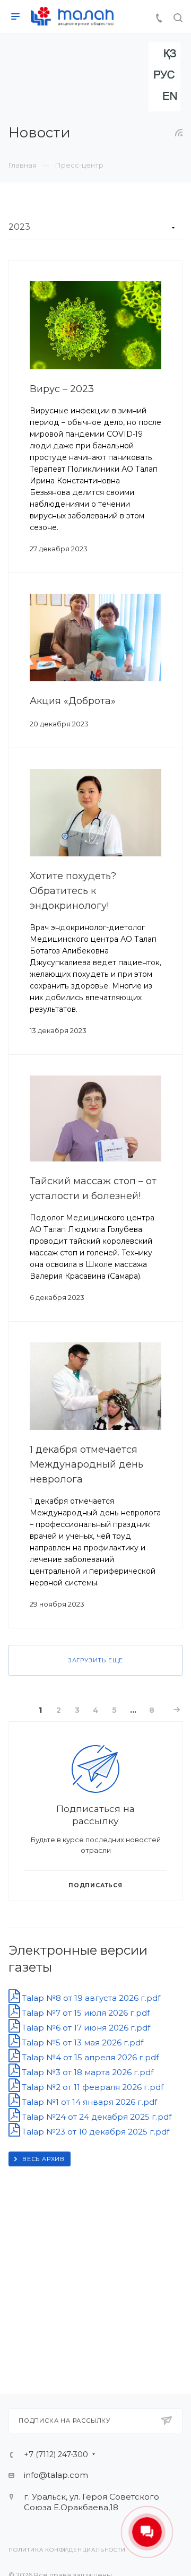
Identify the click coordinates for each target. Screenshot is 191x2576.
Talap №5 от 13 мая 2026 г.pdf (81, 2042)
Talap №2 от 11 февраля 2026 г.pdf (92, 2087)
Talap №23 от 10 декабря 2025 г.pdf (94, 2132)
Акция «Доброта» (73, 701)
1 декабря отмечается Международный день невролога (86, 1464)
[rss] (179, 133)
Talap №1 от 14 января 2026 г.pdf (88, 2102)
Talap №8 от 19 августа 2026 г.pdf (90, 1998)
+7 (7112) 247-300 (56, 2454)
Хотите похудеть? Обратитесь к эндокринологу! (73, 891)
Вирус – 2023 (62, 389)
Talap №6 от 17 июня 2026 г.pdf (85, 2028)
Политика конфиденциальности (67, 2550)
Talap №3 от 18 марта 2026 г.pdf (86, 2072)
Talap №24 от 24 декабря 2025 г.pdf (95, 2117)
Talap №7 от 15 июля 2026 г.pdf (85, 2013)
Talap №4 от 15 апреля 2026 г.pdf (89, 2057)
